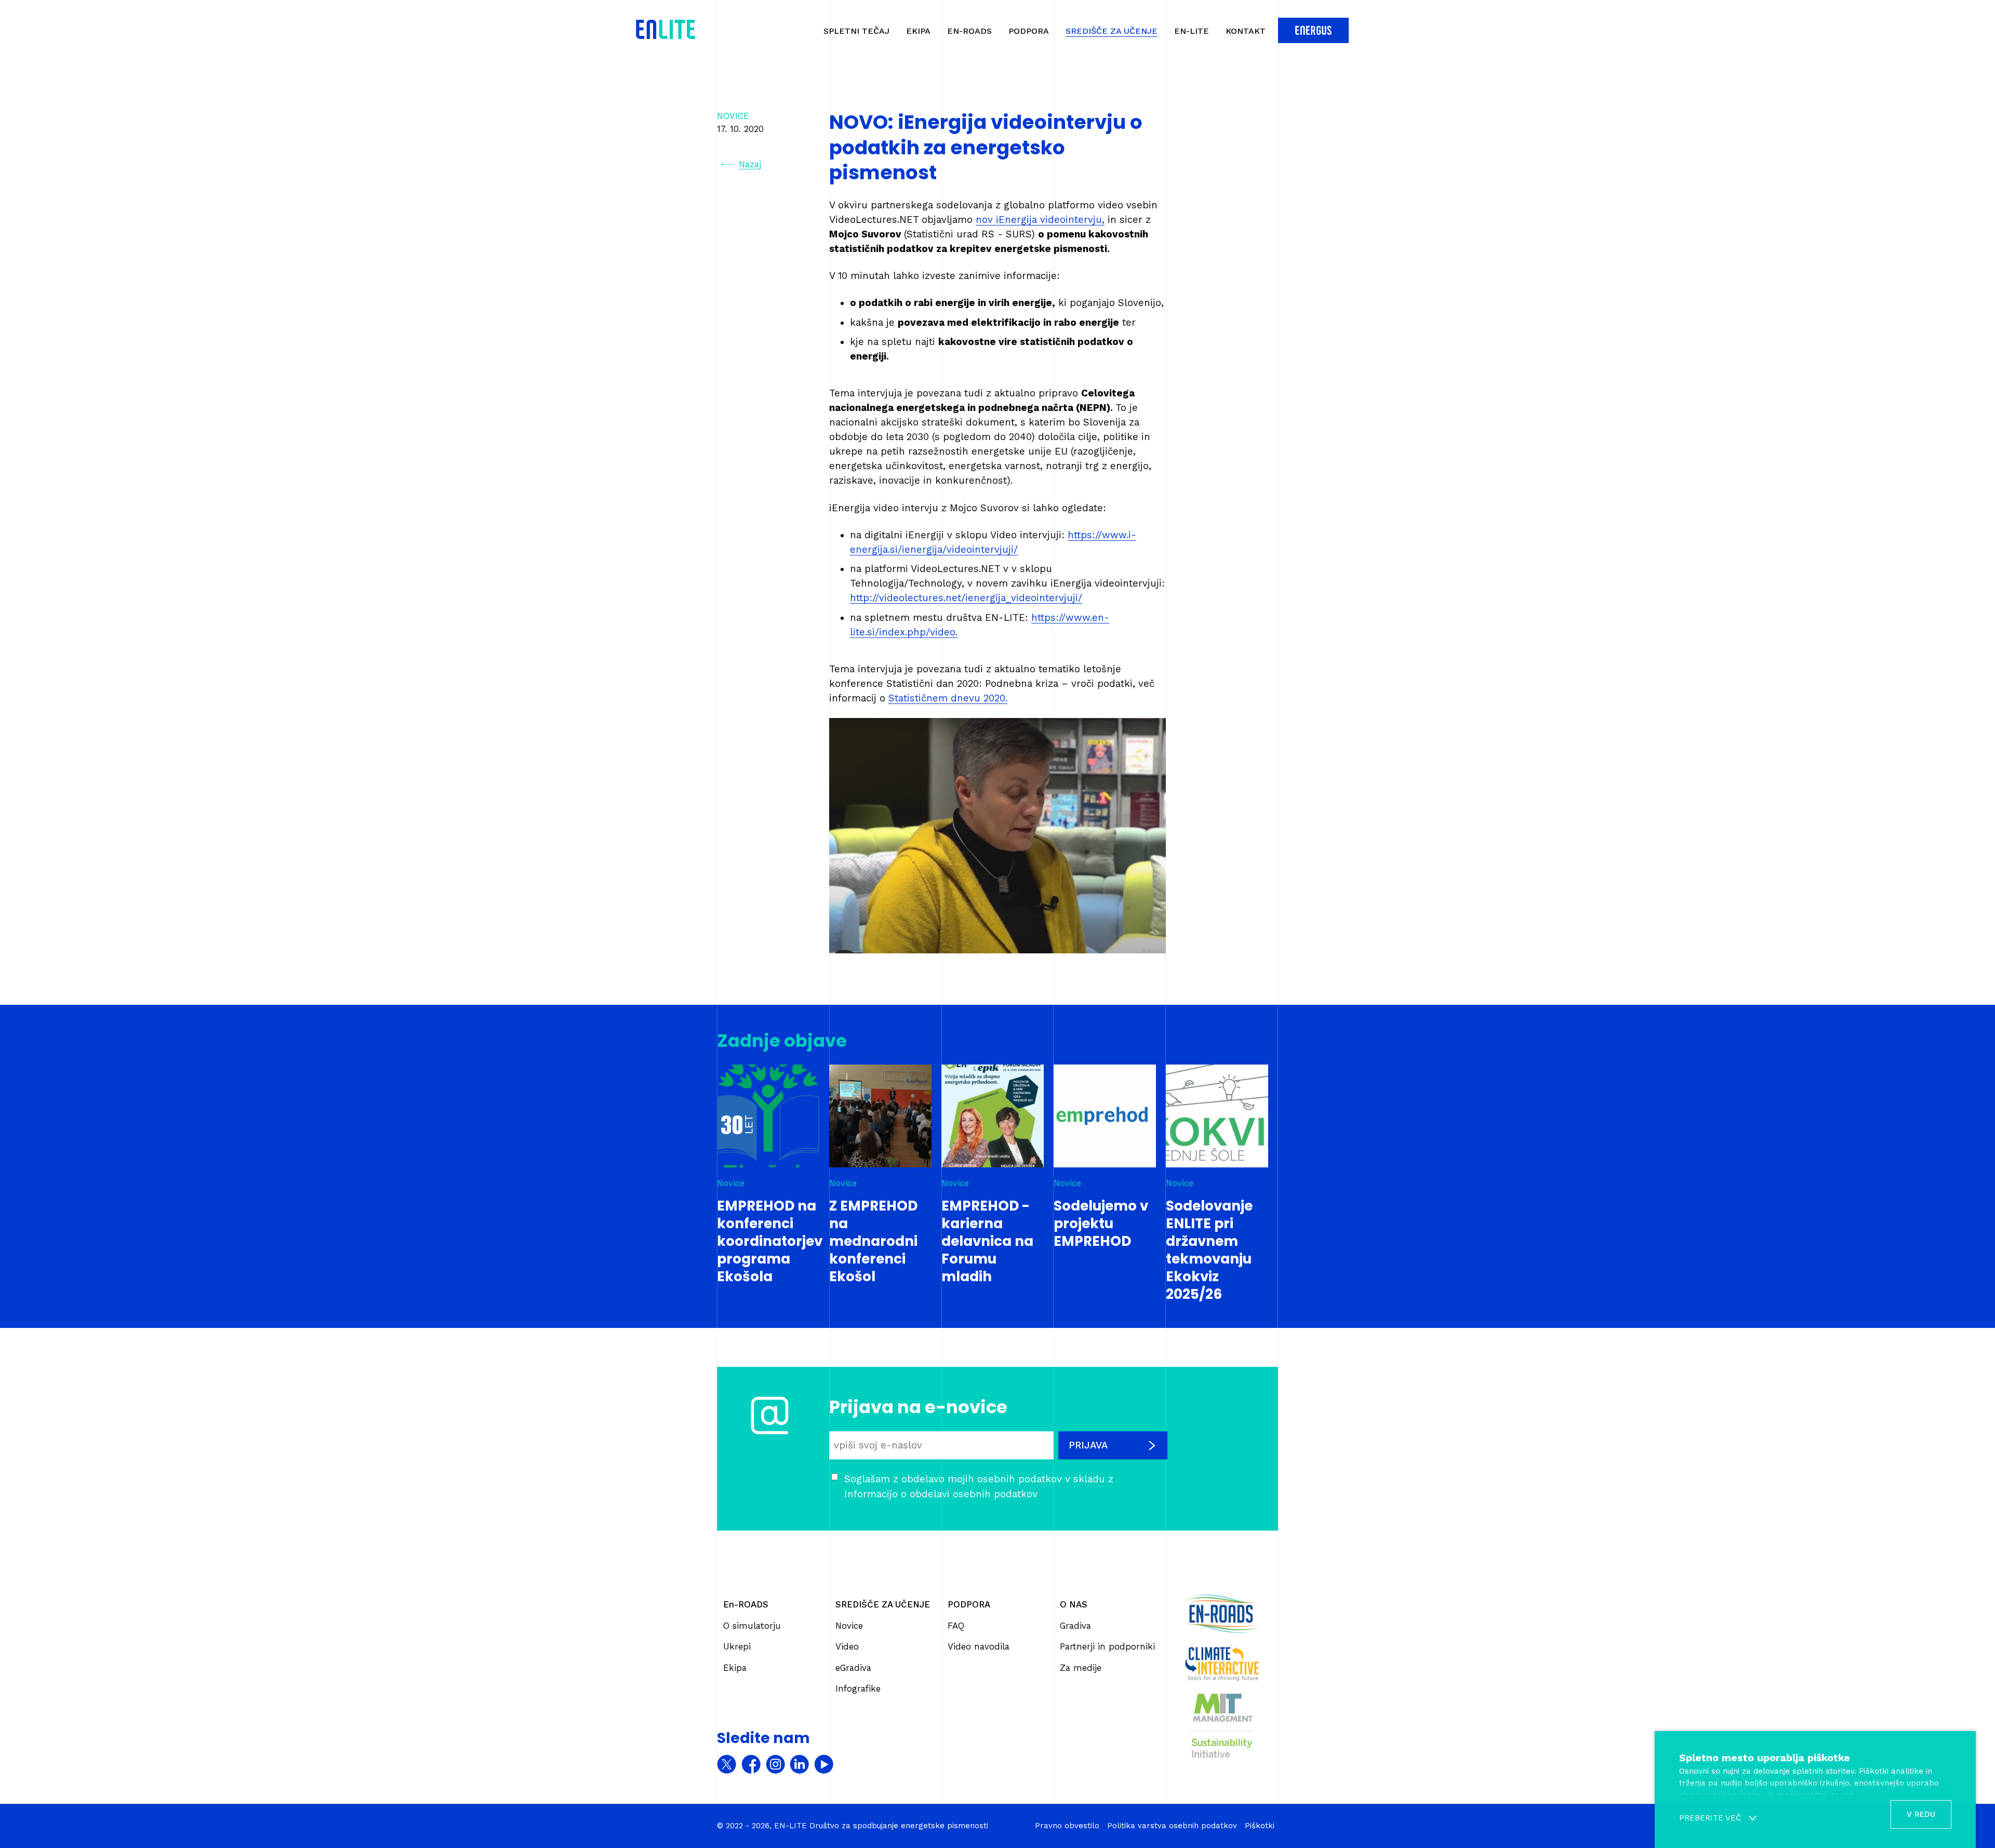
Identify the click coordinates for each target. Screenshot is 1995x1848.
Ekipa (918, 31)
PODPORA (969, 1604)
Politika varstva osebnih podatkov (1172, 1826)
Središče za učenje (1112, 31)
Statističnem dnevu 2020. (948, 698)
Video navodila (979, 1646)
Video (847, 1646)
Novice (849, 1626)
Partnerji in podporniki (1107, 1646)
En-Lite (1192, 31)
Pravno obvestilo (1067, 1826)
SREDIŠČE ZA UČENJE (883, 1604)
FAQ (956, 1626)
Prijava (1088, 1445)
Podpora (1029, 31)
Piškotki (1260, 1826)
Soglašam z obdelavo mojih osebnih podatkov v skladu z (979, 1486)
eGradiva (853, 1668)
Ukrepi (737, 1646)
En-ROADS (969, 31)
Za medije (1081, 1668)
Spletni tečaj (856, 31)
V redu (1921, 1814)
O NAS (1074, 1604)
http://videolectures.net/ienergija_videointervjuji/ (966, 598)
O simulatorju (752, 1626)
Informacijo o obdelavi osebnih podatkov (941, 1494)
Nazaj (750, 164)
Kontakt (1246, 31)
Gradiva (1075, 1626)
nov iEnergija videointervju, (1040, 220)
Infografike (858, 1689)
